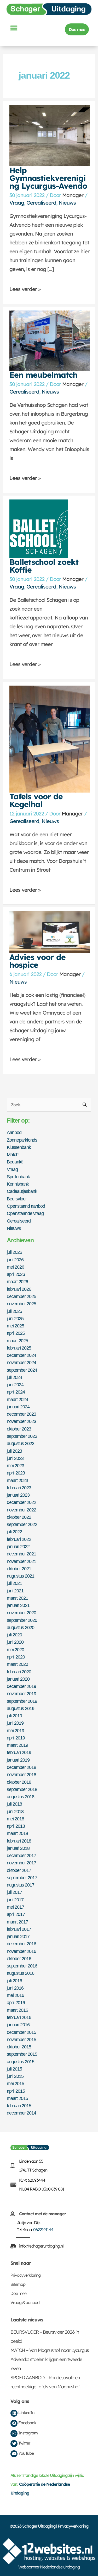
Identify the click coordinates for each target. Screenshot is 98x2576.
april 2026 (16, 1274)
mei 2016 (15, 1995)
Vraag (17, 203)
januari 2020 (18, 1679)
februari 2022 (19, 1539)
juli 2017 (14, 1892)
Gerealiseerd (41, 203)
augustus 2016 (21, 1973)
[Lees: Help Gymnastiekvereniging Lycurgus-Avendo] (50, 135)
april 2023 (16, 1473)
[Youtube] (14, 2454)
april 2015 (16, 2091)
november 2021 (21, 1561)
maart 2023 (17, 1480)
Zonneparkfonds (22, 1140)
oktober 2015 (19, 2047)
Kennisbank (18, 1184)
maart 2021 (17, 1598)
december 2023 (21, 1414)
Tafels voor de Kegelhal (36, 800)
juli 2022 (14, 1532)
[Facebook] (14, 2423)
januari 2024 (18, 1407)
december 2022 (21, 1502)
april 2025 (16, 1333)
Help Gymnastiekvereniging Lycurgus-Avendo (48, 178)
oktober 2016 (19, 1958)
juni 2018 (15, 1811)
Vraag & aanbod (25, 2302)
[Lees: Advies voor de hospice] (50, 932)
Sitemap (18, 2284)
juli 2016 (14, 1981)
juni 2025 (15, 1318)
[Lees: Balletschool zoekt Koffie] (39, 528)
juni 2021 (15, 1591)
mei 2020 (15, 1650)
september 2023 (22, 1436)
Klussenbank (19, 1147)
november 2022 (21, 1510)
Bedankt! (15, 1162)
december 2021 (21, 1554)
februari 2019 (19, 1752)
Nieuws (67, 203)
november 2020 (21, 1613)
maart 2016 (17, 2010)
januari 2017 (18, 1936)
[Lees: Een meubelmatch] (50, 340)
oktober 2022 (19, 1517)
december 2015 (21, 2032)
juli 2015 (14, 2069)
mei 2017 (15, 1907)
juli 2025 (14, 1311)
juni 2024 (15, 1385)
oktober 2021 (19, 1569)
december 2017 (21, 1855)
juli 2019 (14, 1716)
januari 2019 (18, 1760)
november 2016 (21, 1951)
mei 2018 (15, 1819)
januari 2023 (18, 1495)
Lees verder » (25, 287)
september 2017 (22, 1878)
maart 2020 (17, 1664)
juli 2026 (14, 1252)
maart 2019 (17, 1745)
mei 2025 (15, 1326)
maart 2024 (17, 1399)
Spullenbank (18, 1177)
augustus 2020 (21, 1627)
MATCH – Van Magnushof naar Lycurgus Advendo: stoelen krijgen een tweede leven (50, 2359)
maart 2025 (17, 1341)
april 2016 (16, 2002)
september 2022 (22, 1524)
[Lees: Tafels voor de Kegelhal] (50, 738)
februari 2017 (19, 1929)
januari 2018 (18, 1848)
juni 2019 (15, 1723)
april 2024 (16, 1392)
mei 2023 (15, 1466)
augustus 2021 (21, 1576)
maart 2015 (17, 2098)
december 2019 (21, 1686)
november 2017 (21, 1863)
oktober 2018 (19, 1782)
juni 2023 (15, 1458)
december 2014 (21, 2113)
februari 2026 (19, 1289)
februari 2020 (19, 1672)
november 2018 (21, 1774)
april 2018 (16, 1826)
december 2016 (21, 1944)
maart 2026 (17, 1281)
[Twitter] (14, 2444)
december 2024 (21, 1355)
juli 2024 (14, 1377)
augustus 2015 (21, 2062)
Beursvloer (17, 1199)
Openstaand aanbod (26, 1206)
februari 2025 (19, 1348)
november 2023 (21, 1421)
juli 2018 (14, 1804)
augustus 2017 (21, 1885)
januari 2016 (18, 2025)
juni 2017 (15, 1900)
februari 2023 (19, 1488)
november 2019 (21, 1694)
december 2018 (21, 1767)
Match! (13, 1154)
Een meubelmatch (43, 375)
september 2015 (22, 2054)
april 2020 (16, 1657)
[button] (14, 28)
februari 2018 (19, 1841)
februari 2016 (19, 2017)
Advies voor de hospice (38, 961)
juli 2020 (14, 1635)
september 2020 (22, 1620)
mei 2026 (15, 1267)
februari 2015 (19, 2106)
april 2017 (16, 1914)
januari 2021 (18, 1605)
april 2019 (16, 1738)
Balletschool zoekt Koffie (44, 566)
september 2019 (22, 1701)
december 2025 (21, 1296)
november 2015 (21, 2039)
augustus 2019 (21, 1708)
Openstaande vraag (25, 1213)
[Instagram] (14, 2433)
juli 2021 (14, 1583)
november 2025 (21, 1304)
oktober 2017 (19, 1870)
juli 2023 (14, 1451)
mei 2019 (15, 1730)
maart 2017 (17, 1922)
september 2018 (22, 1789)
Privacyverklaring (25, 2275)
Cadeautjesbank (22, 1191)
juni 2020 (15, 1642)
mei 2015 (15, 2083)
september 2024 (22, 1370)
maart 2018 (17, 1833)
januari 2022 (18, 1546)
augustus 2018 (21, 1797)
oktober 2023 (19, 1429)
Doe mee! (19, 2293)
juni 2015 (15, 2076)
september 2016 (22, 1966)
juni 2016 (15, 1988)
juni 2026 (15, 1260)
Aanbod (14, 1132)
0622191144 (43, 2230)
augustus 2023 (21, 1443)
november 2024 (21, 1362)
